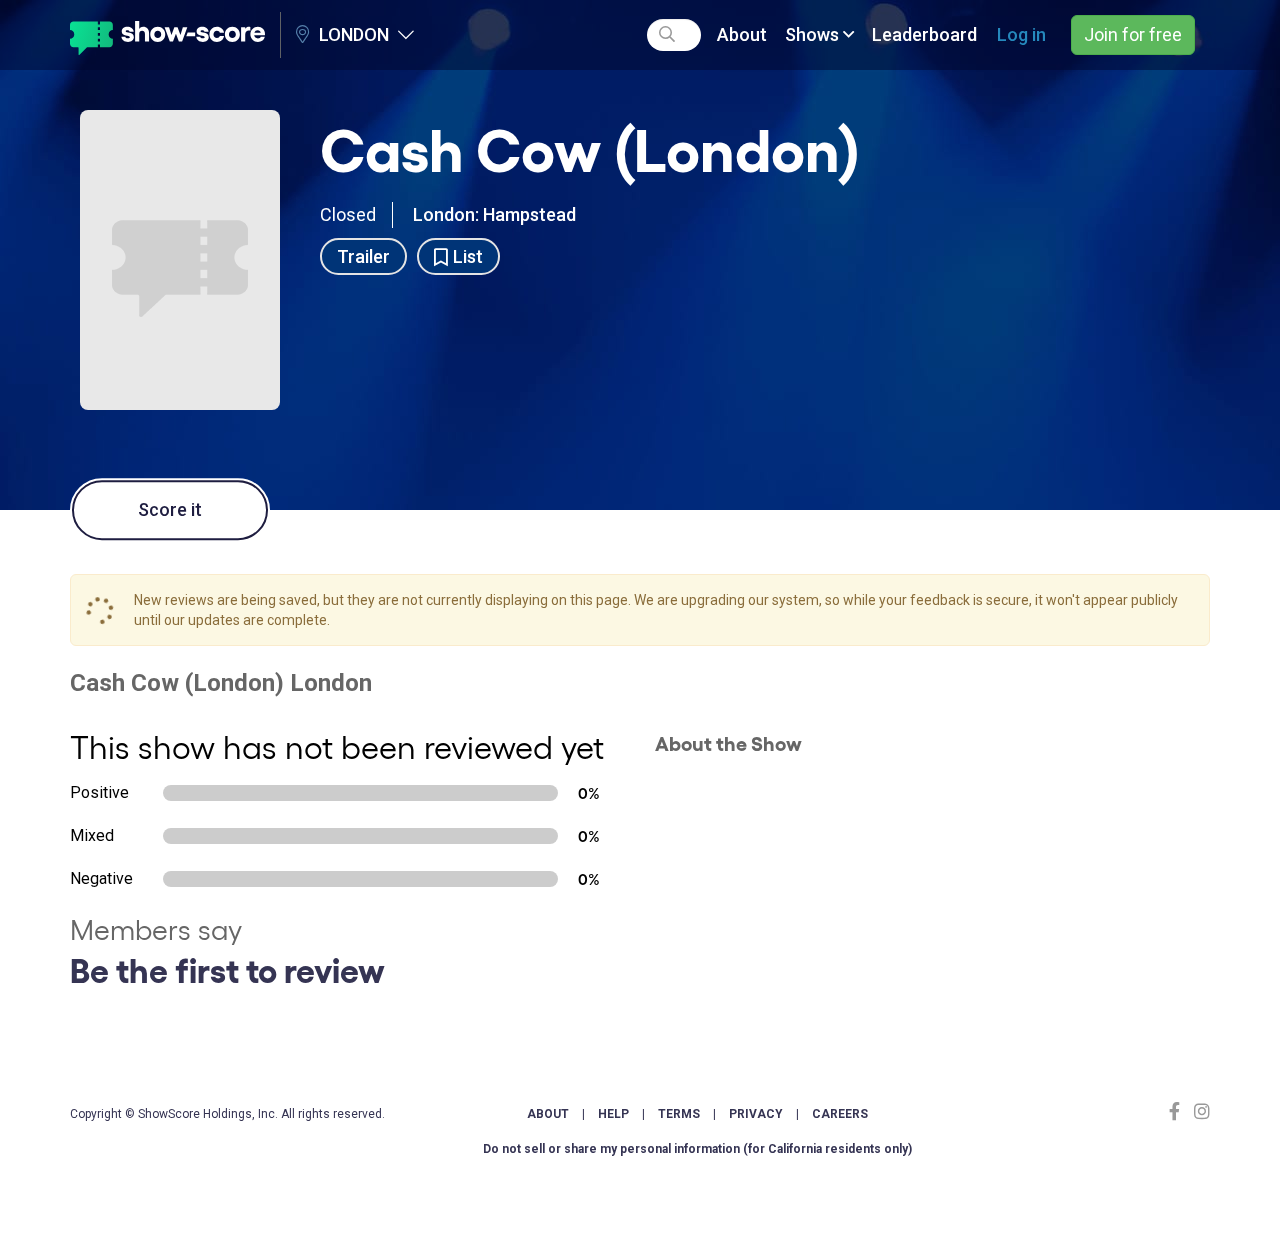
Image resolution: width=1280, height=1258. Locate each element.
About (742, 34)
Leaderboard (924, 34)
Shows (814, 34)
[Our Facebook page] (1179, 1111)
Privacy (756, 1114)
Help (613, 1114)
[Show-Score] (167, 35)
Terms (679, 1114)
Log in (1021, 34)
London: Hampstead (494, 214)
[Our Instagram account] (1199, 1111)
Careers (840, 1114)
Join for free (1133, 34)
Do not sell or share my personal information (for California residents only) (697, 1149)
